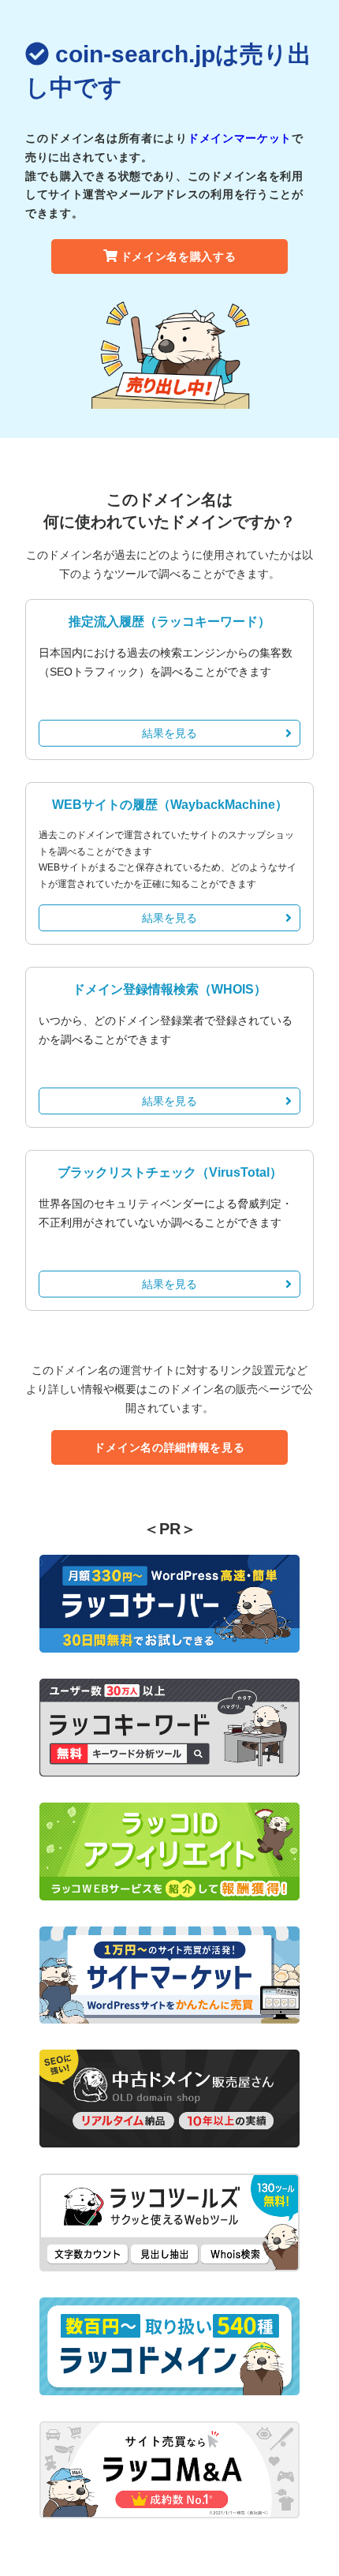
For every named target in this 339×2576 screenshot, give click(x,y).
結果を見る (169, 733)
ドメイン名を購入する (179, 256)
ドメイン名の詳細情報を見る (169, 1447)
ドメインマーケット (240, 138)
